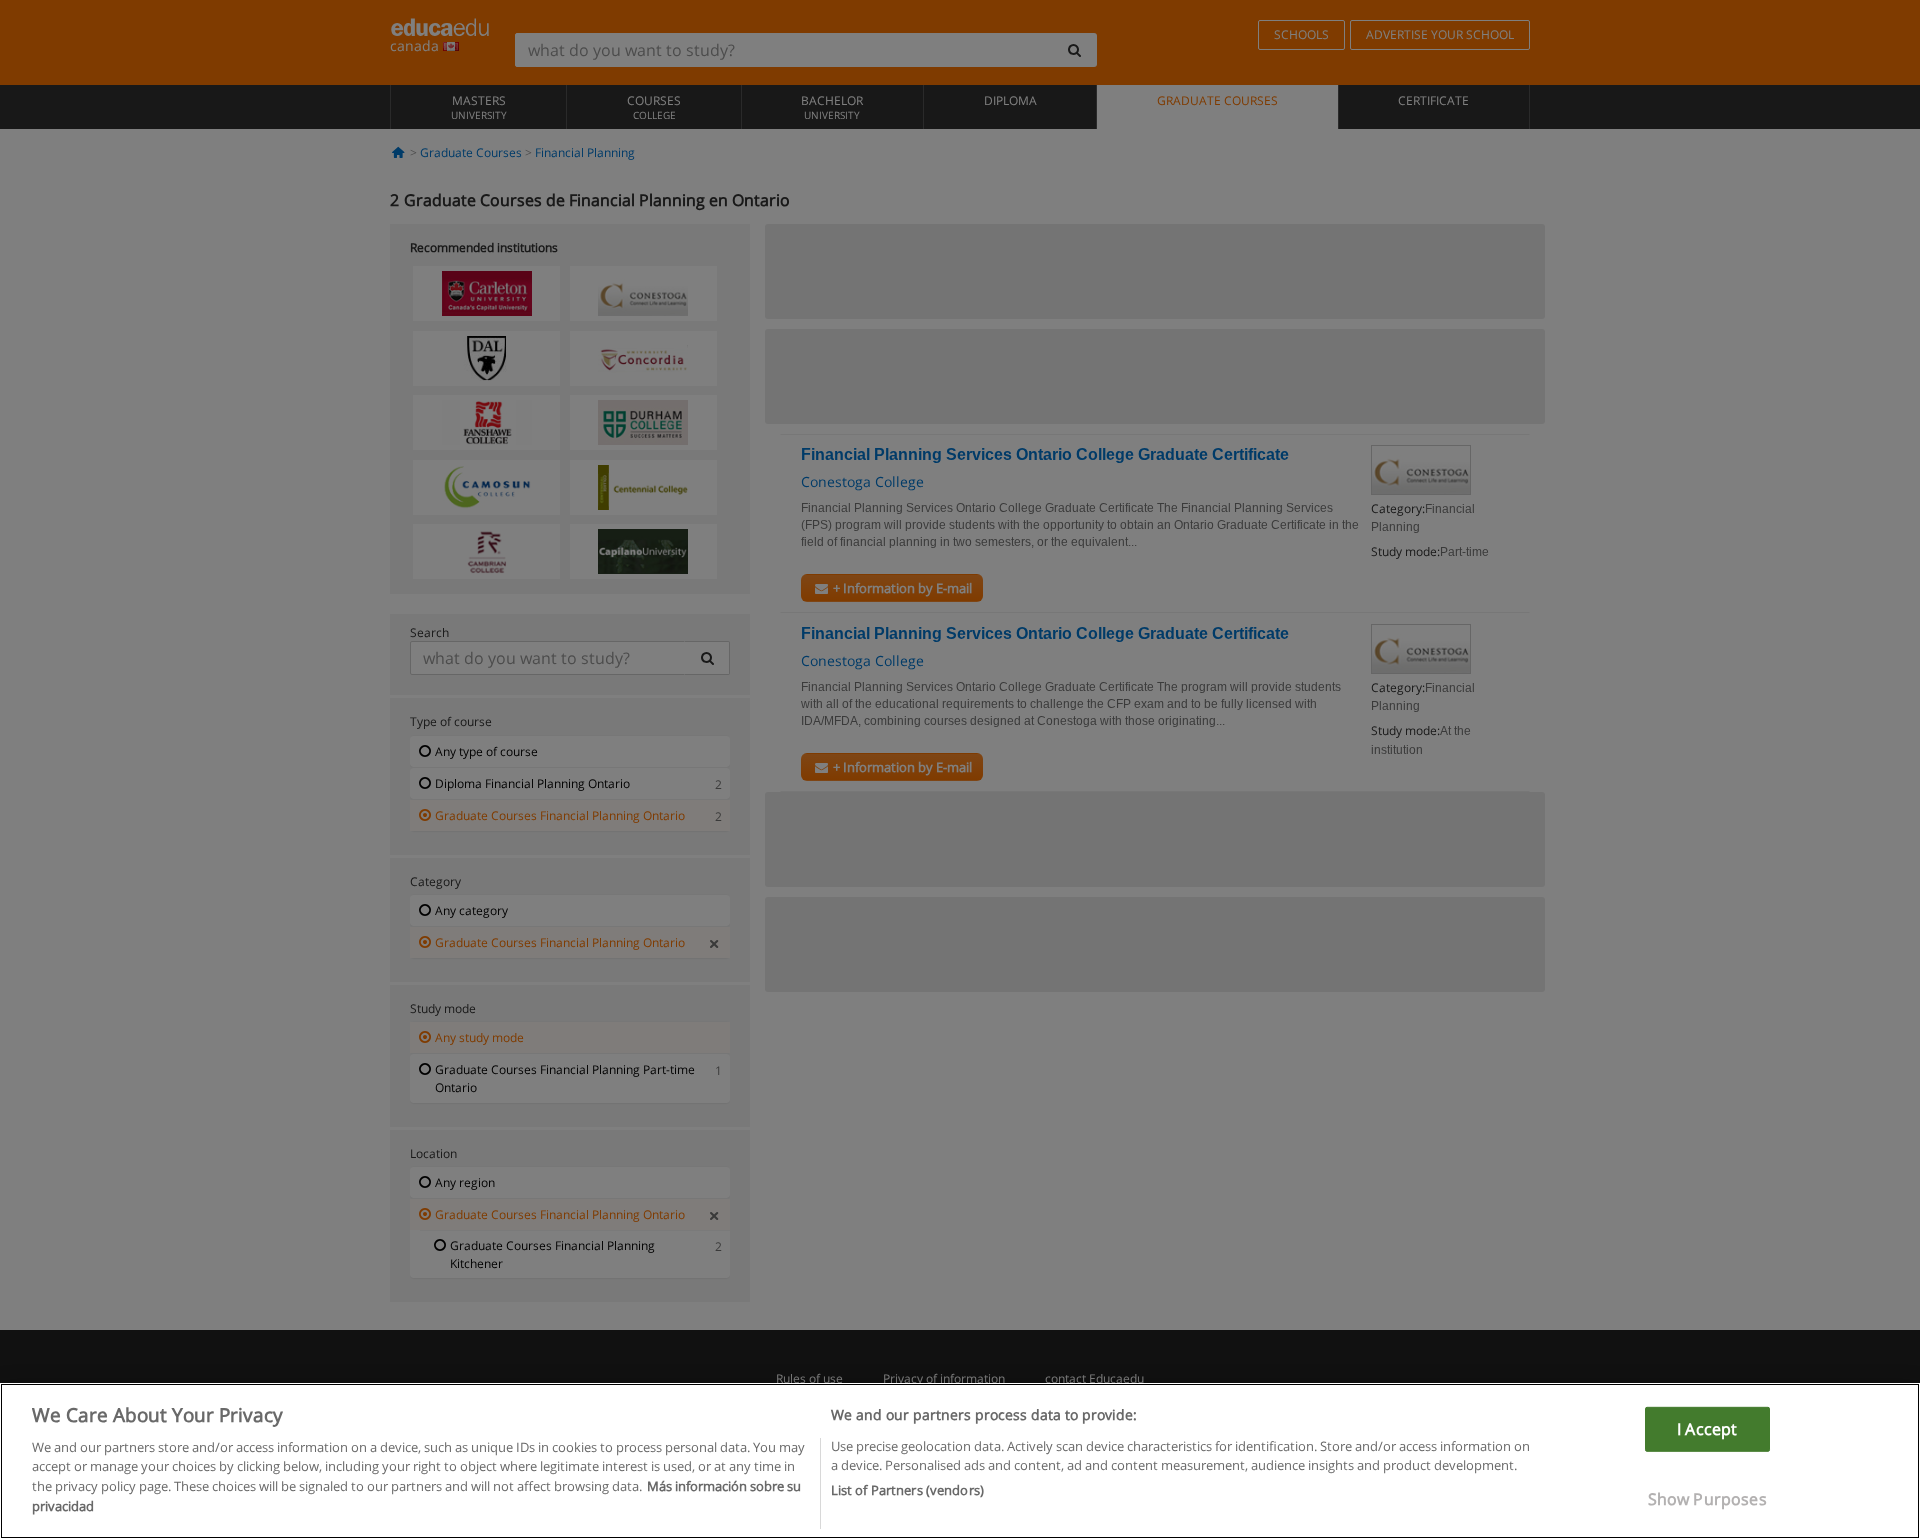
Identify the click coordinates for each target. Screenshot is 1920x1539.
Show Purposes (1707, 1499)
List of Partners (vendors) (907, 1490)
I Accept (1707, 1429)
